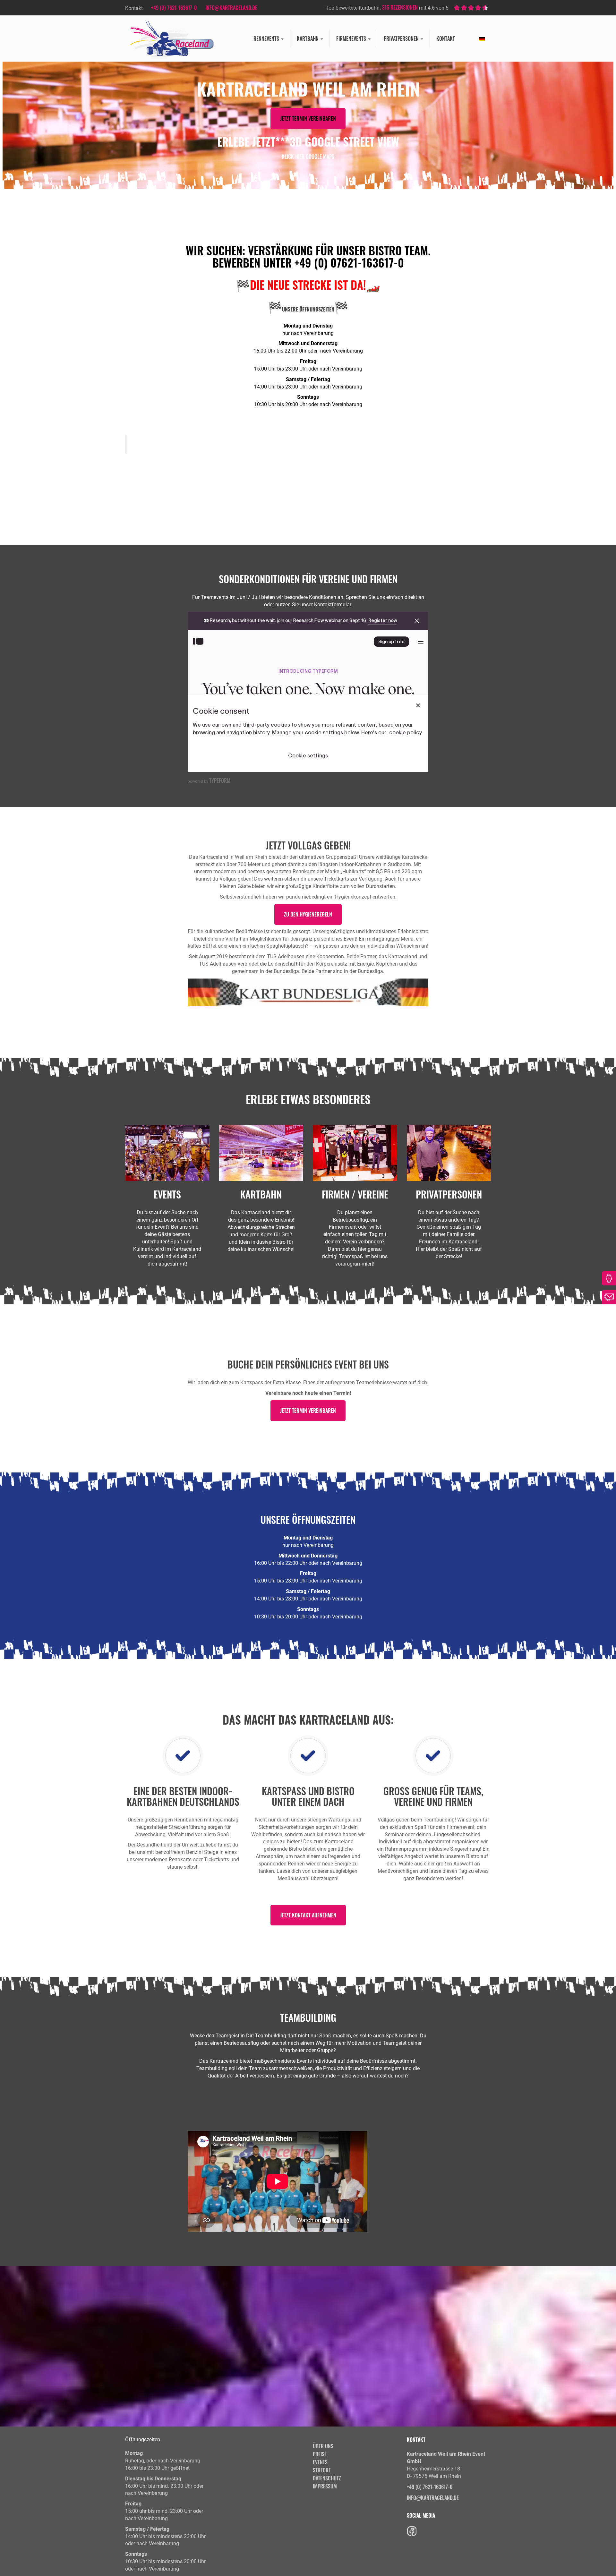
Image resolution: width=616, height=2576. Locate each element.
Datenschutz (327, 2478)
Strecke (322, 2470)
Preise (320, 2454)
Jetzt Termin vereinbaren (308, 118)
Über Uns (323, 2446)
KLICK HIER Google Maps (308, 157)
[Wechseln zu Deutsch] (482, 38)
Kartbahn (308, 38)
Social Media (421, 2515)
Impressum (325, 2486)
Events (320, 2462)
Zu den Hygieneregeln (308, 914)
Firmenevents (352, 38)
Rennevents (267, 38)
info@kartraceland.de (231, 8)
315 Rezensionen (400, 7)
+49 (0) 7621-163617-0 (174, 8)
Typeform (220, 780)
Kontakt (446, 38)
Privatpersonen (402, 38)
